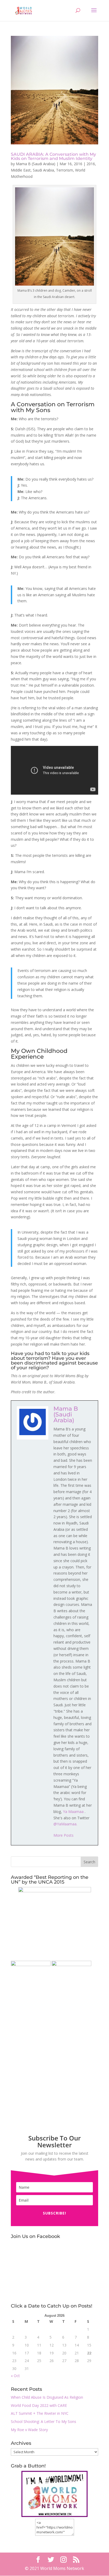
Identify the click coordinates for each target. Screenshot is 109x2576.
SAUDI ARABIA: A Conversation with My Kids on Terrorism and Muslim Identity (53, 156)
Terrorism (65, 170)
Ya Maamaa (74, 1812)
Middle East (21, 170)
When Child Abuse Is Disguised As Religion (47, 2397)
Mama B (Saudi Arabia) (36, 164)
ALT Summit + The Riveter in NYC (40, 2413)
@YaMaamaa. (65, 1824)
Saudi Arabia (43, 170)
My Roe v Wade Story (29, 2430)
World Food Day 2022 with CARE (39, 2405)
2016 (91, 164)
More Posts (63, 1835)
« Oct (15, 2376)
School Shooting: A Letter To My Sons (44, 2421)
